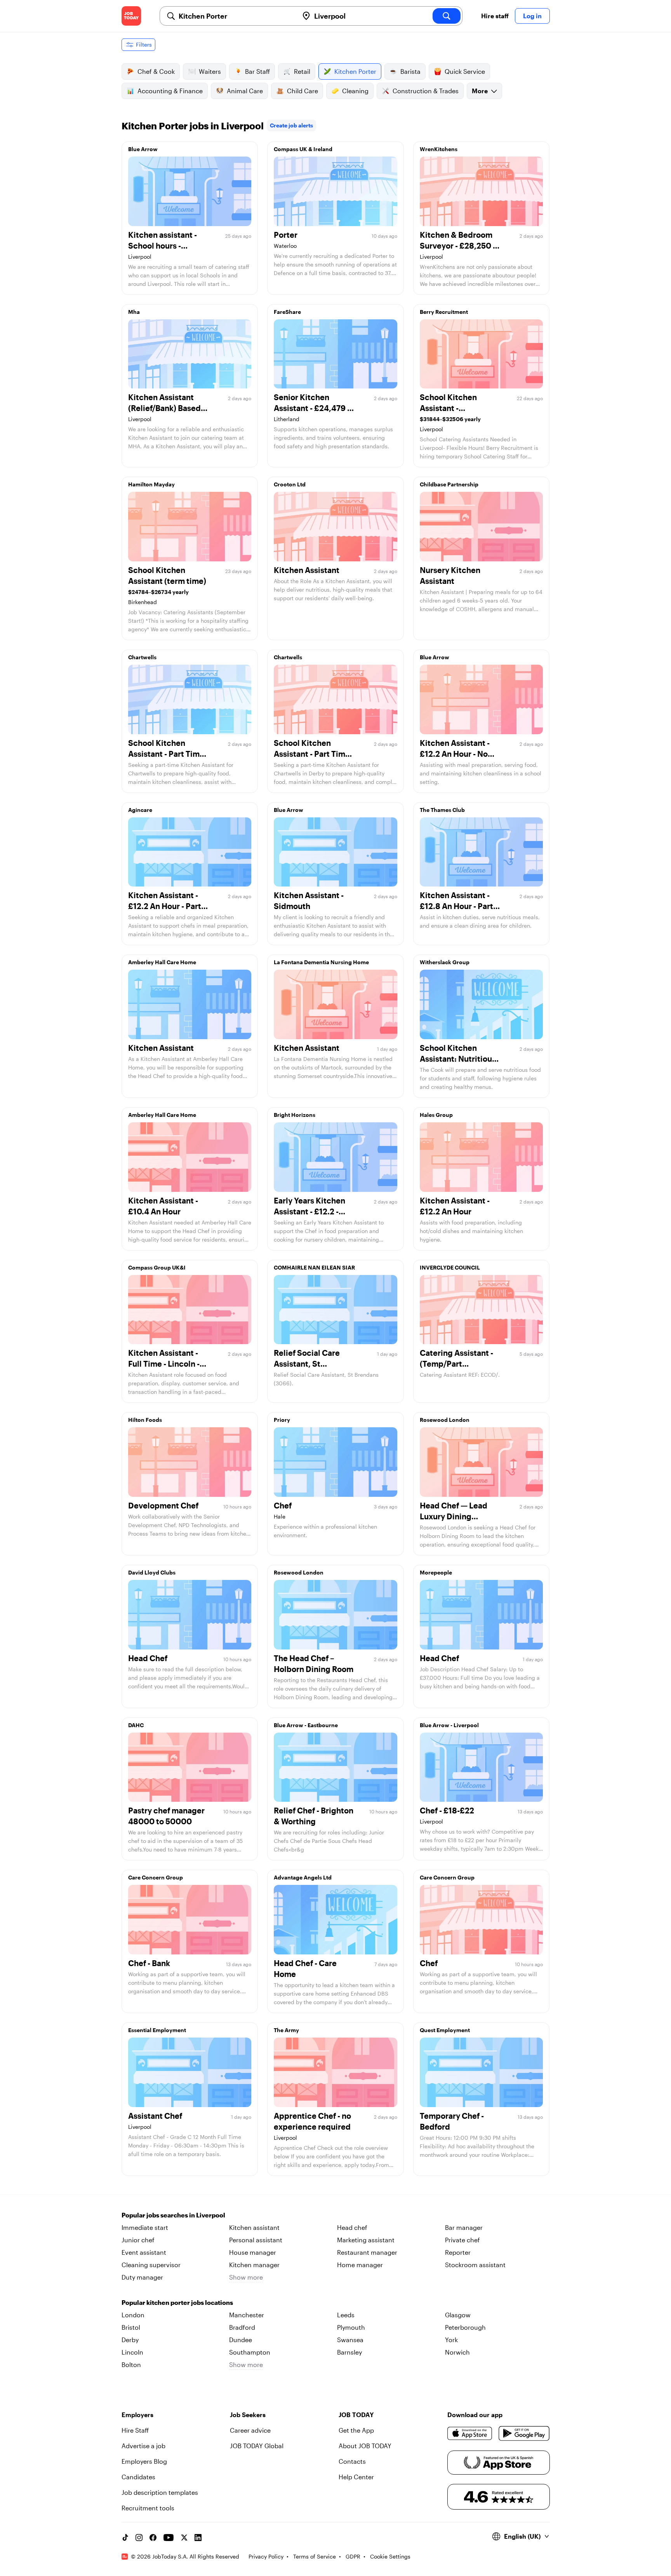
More (480, 91)
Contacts (352, 2461)
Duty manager (142, 2277)
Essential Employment (157, 2030)
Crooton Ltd (290, 484)
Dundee (241, 2340)
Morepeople (436, 1572)
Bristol (131, 2327)
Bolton (131, 2364)
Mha (134, 312)
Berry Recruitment (444, 312)
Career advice (250, 2430)
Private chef (462, 2240)
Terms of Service (315, 2556)
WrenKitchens (439, 149)
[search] (447, 16)
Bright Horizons (295, 1115)
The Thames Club (442, 810)
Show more (246, 2277)
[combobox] (236, 16)
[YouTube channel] (169, 2538)
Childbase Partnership (449, 484)
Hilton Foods (145, 1420)
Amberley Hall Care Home (162, 962)
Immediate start (145, 2227)
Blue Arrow (143, 149)
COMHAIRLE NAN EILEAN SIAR (314, 1267)
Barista (410, 71)
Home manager (360, 2265)
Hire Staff (135, 2430)
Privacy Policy (266, 2556)
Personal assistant (256, 2240)
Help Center (356, 2477)
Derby (130, 2340)
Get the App (356, 2430)
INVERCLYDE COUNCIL (450, 1267)
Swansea (350, 2340)
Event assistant (144, 2252)
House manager (253, 2252)
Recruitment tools (148, 2508)
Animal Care (245, 91)
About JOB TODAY (365, 2446)
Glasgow (458, 2315)
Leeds (346, 2315)
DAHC (136, 1725)
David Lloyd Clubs (152, 1572)
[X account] (184, 2538)
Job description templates (160, 2492)
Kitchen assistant (254, 2227)
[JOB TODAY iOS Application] (470, 2433)
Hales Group (436, 1115)
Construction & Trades (426, 91)
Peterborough (465, 2327)
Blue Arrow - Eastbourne (306, 1725)
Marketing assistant (366, 2240)
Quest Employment (445, 2030)
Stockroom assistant (475, 2265)
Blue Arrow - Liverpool (449, 1725)
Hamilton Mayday (151, 484)
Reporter (458, 2252)
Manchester (247, 2315)
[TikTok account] (125, 2538)
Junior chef (138, 2240)
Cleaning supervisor (151, 2265)
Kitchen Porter (355, 71)
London (133, 2315)
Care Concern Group (156, 1877)
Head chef (352, 2227)
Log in (532, 16)
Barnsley (349, 2352)
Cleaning (355, 91)
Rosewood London (445, 1420)
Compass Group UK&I (157, 1267)
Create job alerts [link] (291, 125)
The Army (286, 2030)
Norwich (457, 2352)
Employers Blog (144, 2461)
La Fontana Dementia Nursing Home (321, 962)
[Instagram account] (139, 2538)
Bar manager (464, 2227)
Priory (282, 1420)
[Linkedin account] (198, 2538)
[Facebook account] (153, 2538)
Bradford (242, 2327)
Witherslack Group (445, 962)
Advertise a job (143, 2446)
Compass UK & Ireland (303, 149)
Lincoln (132, 2352)
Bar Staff (257, 71)
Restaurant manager (367, 2252)
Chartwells (142, 657)
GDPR (353, 2556)
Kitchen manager (254, 2265)
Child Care (302, 91)
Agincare (140, 810)
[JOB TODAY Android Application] (524, 2433)
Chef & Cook (156, 71)
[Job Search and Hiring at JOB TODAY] (131, 16)
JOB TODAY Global (257, 2446)
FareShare (287, 312)
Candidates (138, 2477)
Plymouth (351, 2327)
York (451, 2340)
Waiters (210, 71)
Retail (302, 71)
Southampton (250, 2352)
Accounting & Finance (170, 91)
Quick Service (465, 71)
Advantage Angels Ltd (303, 1877)
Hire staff (495, 16)
